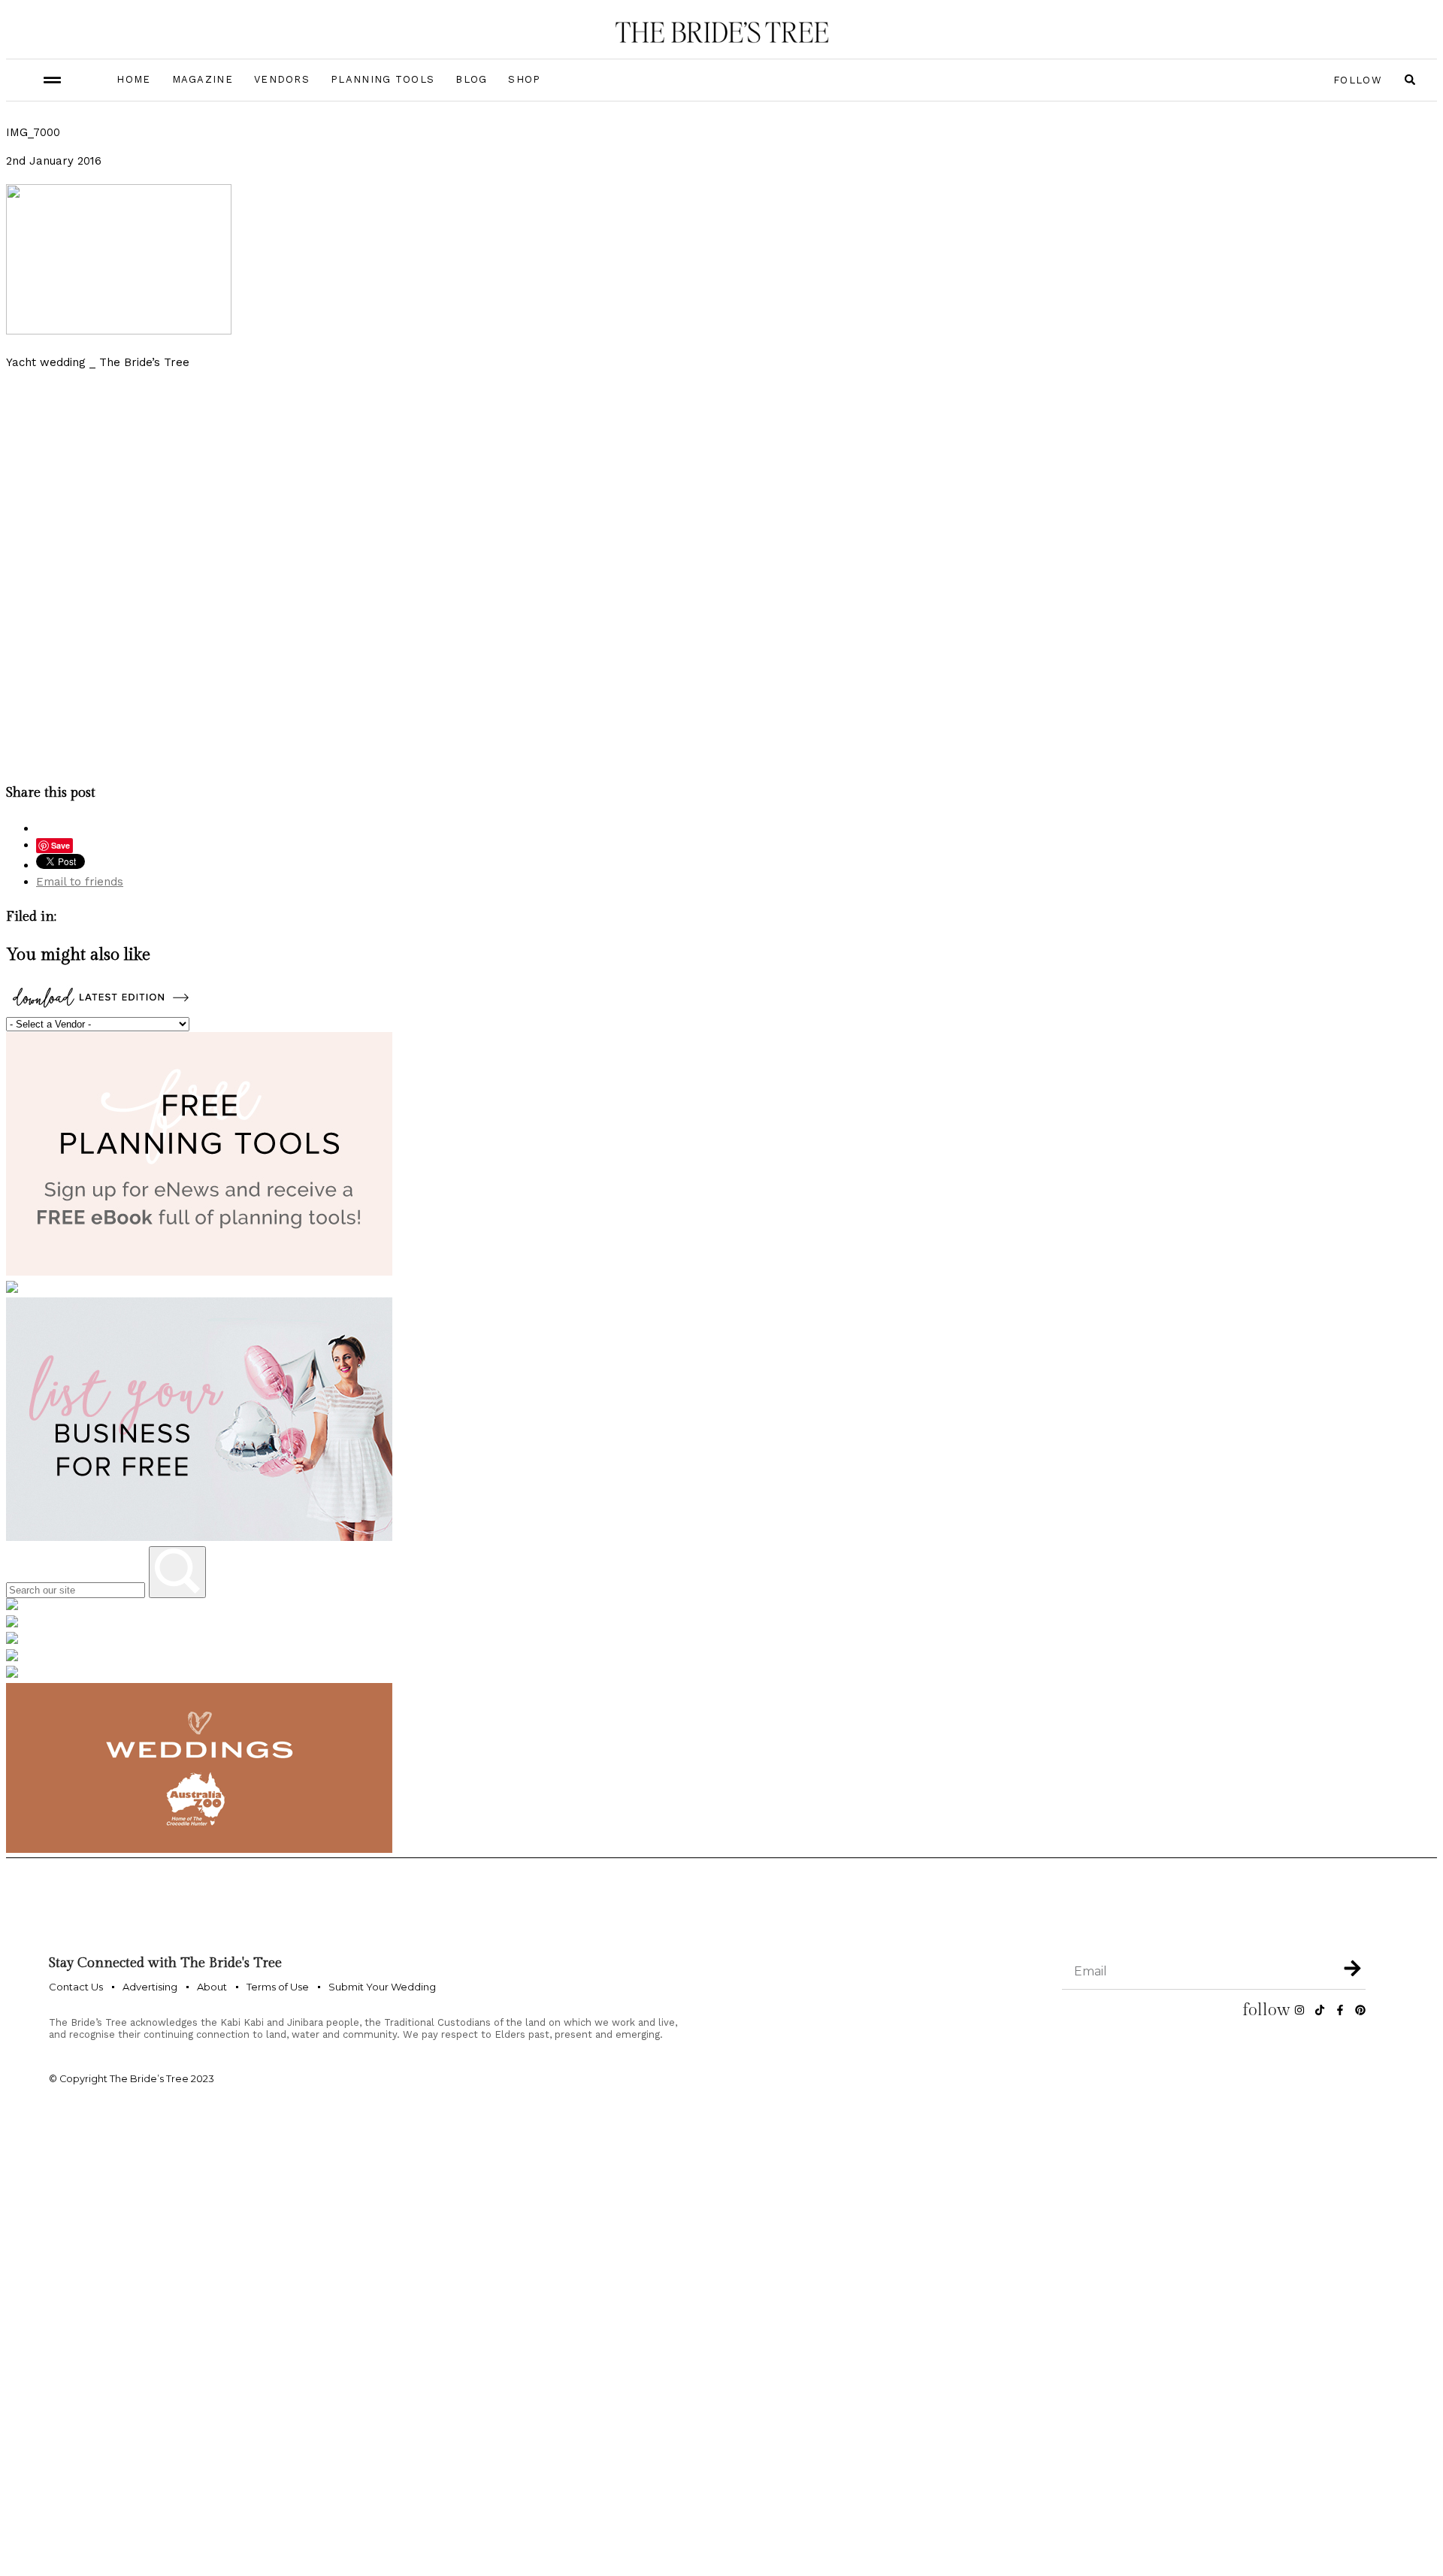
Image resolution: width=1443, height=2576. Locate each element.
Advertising (150, 1987)
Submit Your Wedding (382, 1987)
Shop (524, 79)
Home (133, 79)
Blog (471, 79)
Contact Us (76, 1987)
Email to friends (80, 882)
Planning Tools (383, 79)
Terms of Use (278, 1987)
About (212, 1987)
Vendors (282, 79)
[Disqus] (721, 574)
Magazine (203, 79)
